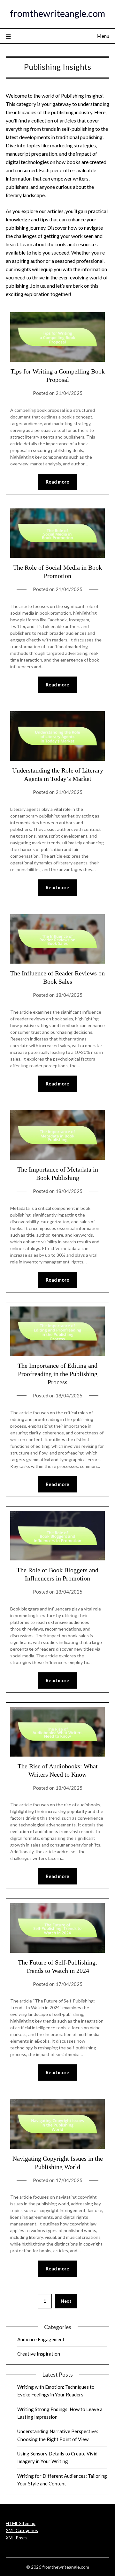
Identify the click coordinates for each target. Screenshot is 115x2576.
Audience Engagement (41, 2339)
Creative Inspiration (39, 2354)
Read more (57, 482)
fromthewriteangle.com (57, 13)
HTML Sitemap (21, 2523)
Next (66, 2301)
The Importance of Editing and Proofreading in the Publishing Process (57, 1374)
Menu (103, 36)
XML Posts (17, 2538)
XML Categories (22, 2530)
